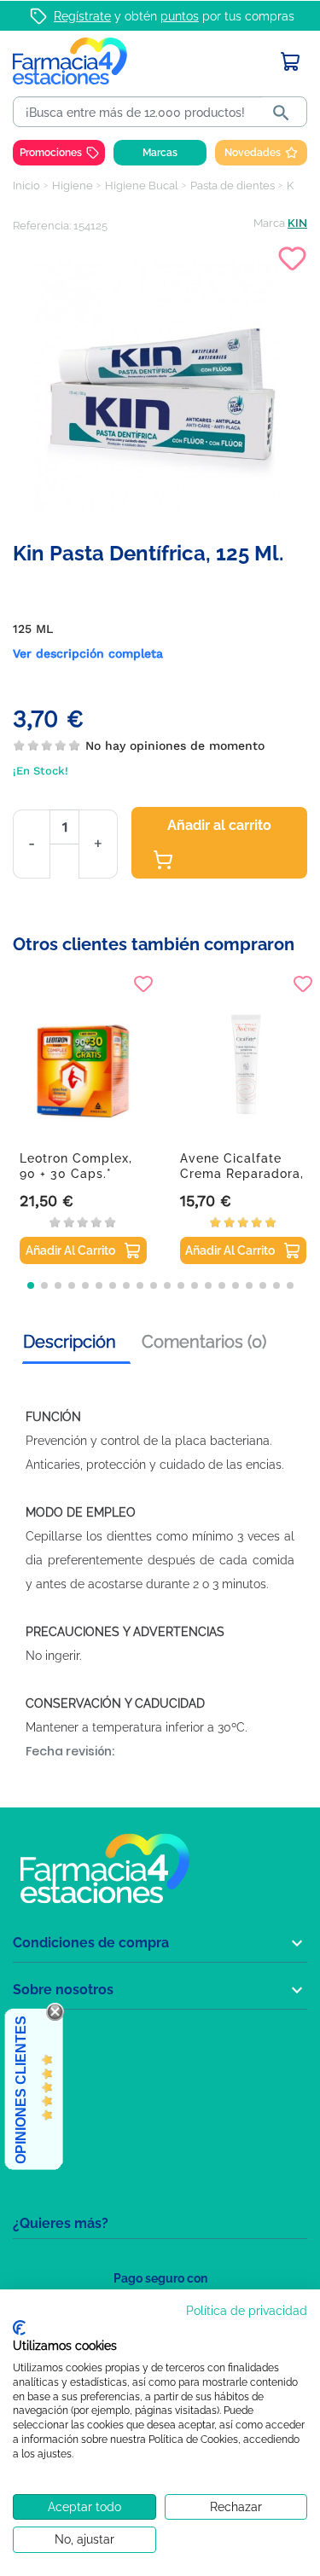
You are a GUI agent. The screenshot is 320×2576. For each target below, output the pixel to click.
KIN (297, 223)
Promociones (51, 153)
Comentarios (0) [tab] (204, 1342)
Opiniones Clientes (21, 2090)
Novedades (253, 153)
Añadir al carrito (219, 825)
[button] (31, 1285)
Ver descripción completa (88, 653)
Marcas (160, 153)
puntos (180, 16)
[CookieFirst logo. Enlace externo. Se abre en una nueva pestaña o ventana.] (19, 2328)
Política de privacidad (247, 2311)
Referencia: (42, 226)
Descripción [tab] (70, 1342)
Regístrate (82, 16)
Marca (269, 223)
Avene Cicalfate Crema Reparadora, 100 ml (242, 1174)
